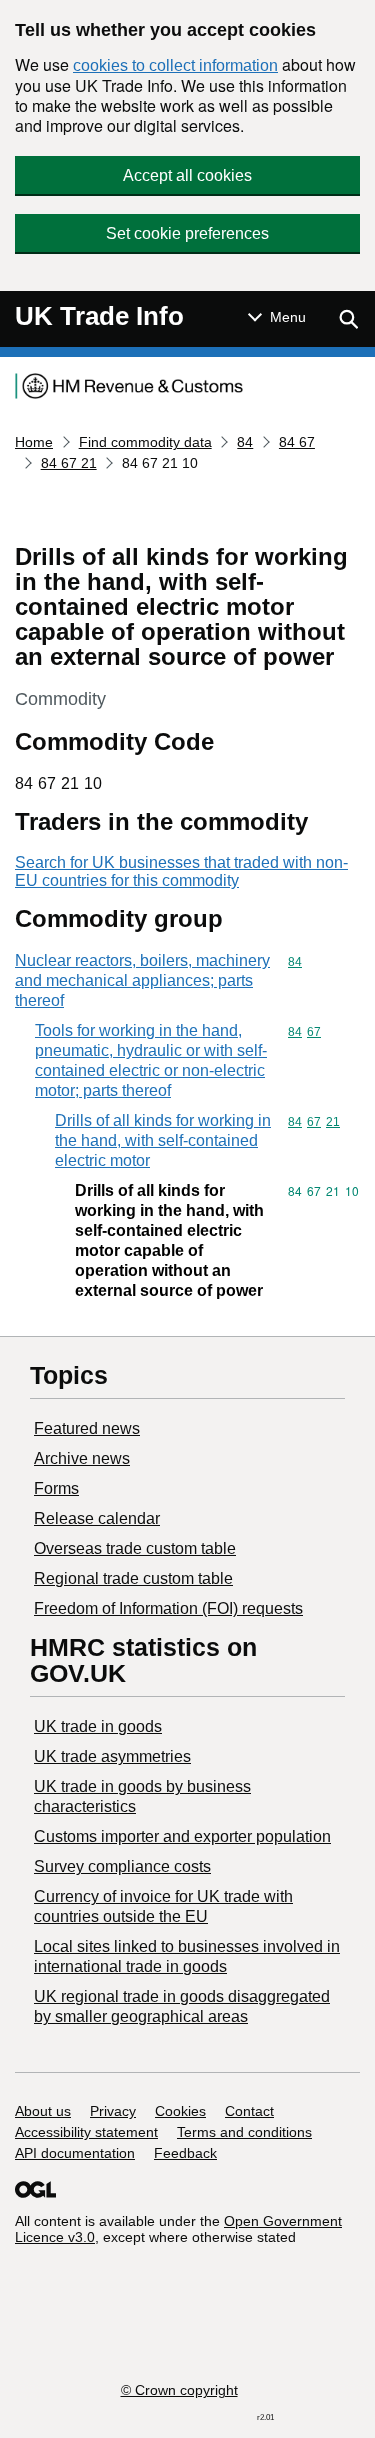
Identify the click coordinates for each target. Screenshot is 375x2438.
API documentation (75, 2153)
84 (245, 442)
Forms (56, 1488)
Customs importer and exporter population (182, 1836)
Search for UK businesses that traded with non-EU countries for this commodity (181, 871)
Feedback (185, 2153)
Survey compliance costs (122, 1866)
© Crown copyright (179, 2390)
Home (34, 442)
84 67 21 (69, 463)
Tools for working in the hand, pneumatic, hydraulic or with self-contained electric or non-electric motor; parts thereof (151, 1060)
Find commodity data (145, 442)
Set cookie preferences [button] (187, 233)
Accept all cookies (187, 175)
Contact (249, 2111)
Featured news (87, 1428)
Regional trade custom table (133, 1578)
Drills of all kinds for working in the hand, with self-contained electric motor (163, 1140)
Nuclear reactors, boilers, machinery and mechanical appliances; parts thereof (142, 980)
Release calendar (97, 1518)
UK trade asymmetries (112, 1756)
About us (43, 2111)
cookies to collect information (175, 65)
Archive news (82, 1458)
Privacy (113, 2111)
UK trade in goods (98, 1726)
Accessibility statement (86, 2132)
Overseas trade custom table (135, 1548)
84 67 (297, 442)
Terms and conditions (244, 2132)
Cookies (180, 2111)
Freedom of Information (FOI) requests (168, 1608)
